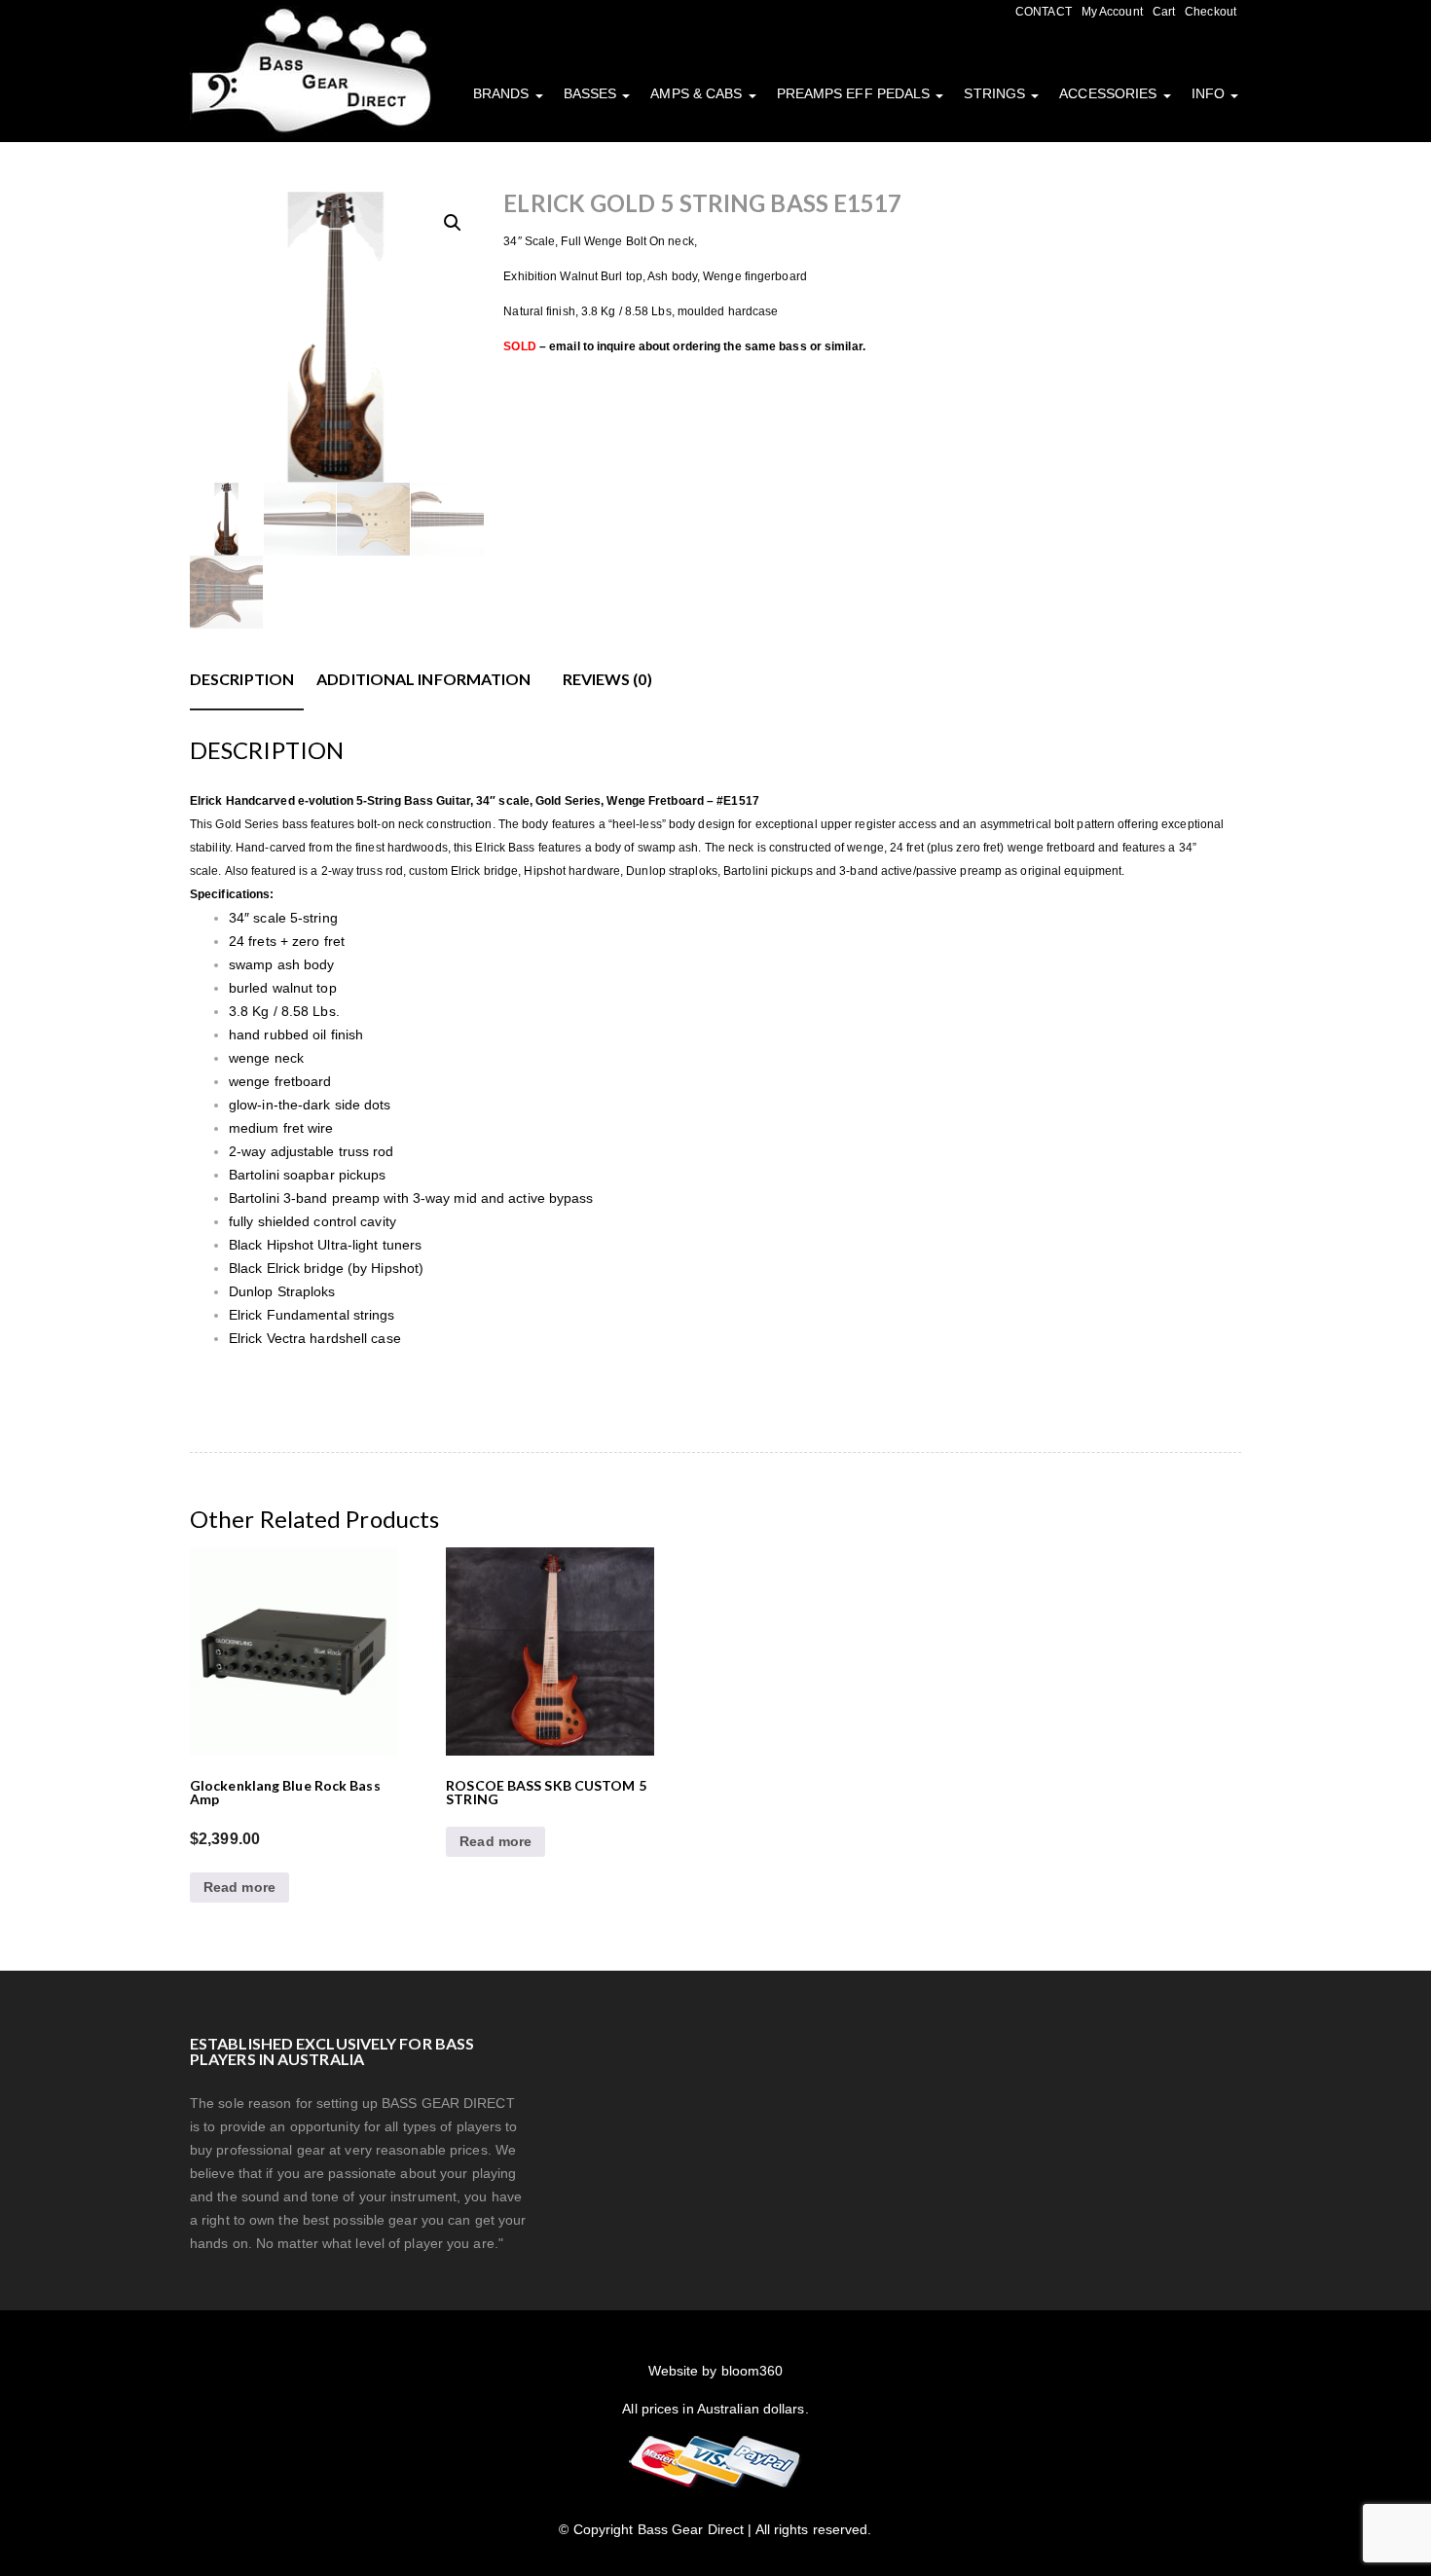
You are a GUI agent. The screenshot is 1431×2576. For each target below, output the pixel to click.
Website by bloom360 (716, 2371)
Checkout (1211, 12)
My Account (1112, 12)
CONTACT (1044, 12)
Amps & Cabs (698, 93)
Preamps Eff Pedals (856, 93)
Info (1211, 93)
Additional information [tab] (423, 679)
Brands (503, 93)
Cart (1164, 12)
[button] (453, 223)
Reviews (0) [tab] (607, 679)
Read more (239, 1887)
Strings (996, 93)
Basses (592, 93)
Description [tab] (242, 679)
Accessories (1110, 93)
